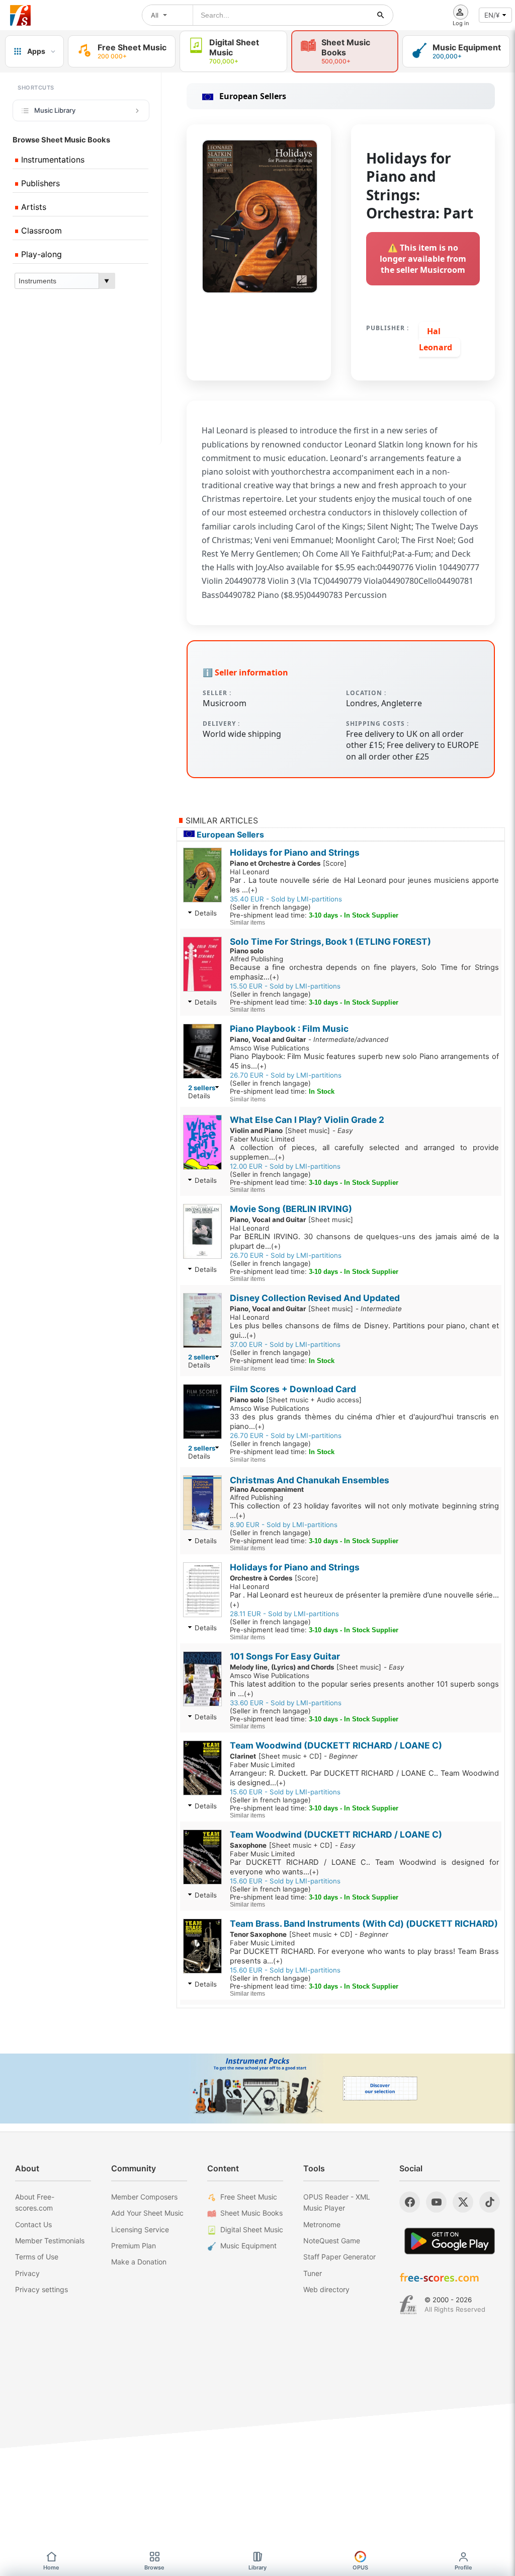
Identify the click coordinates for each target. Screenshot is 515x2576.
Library (257, 2567)
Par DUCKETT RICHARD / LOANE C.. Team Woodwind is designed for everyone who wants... (364, 1867)
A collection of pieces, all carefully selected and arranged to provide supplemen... (364, 1152)
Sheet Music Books (251, 2213)
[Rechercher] (381, 15)
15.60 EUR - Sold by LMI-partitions (285, 1792)
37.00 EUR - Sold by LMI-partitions (285, 1344)
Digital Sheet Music (252, 2229)
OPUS (360, 2567)
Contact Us (33, 2224)
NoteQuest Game (332, 2241)
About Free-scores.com (35, 2202)
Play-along (40, 254)
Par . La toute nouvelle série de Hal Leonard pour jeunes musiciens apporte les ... (364, 885)
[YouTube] (436, 2202)
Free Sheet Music (249, 2197)
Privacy (27, 2273)
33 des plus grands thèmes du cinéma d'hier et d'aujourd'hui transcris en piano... (364, 1422)
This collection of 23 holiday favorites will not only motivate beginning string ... (364, 1511)
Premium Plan (134, 2246)
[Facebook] (410, 2202)
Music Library (55, 110)
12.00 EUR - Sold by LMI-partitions (285, 1166)
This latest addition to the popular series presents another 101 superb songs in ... (364, 1689)
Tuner (313, 2273)
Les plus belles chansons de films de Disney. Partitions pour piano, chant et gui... (364, 1331)
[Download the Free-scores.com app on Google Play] (450, 2241)
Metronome (322, 2224)
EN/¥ (492, 15)
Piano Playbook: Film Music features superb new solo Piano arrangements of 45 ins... (364, 1061)
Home (51, 2567)
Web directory (326, 2289)
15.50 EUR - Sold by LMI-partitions (285, 986)
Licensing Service (140, 2229)
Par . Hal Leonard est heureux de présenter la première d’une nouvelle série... (364, 1600)
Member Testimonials (50, 2241)
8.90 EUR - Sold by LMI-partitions (284, 1525)
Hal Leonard (436, 339)
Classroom (40, 231)
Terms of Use (37, 2257)
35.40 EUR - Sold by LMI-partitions (286, 899)
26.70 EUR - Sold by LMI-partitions (286, 1075)
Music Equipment (248, 2246)
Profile (463, 2567)
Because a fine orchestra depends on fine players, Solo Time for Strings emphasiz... (364, 972)
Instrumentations (52, 160)
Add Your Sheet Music (147, 2213)
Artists (32, 207)
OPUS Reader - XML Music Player (337, 2202)
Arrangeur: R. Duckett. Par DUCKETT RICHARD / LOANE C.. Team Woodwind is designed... (364, 1778)
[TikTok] (490, 2202)
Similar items (247, 923)
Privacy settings (41, 2289)
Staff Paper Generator (339, 2257)
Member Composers (144, 2197)
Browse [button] (154, 2567)
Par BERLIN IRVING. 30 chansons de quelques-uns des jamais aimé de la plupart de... (364, 1241)
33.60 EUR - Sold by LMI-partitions (286, 1703)
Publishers (39, 183)
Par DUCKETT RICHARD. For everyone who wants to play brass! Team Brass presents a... (364, 1956)
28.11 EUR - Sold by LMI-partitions (284, 1614)
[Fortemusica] (408, 2305)
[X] (463, 2202)
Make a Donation (139, 2262)
